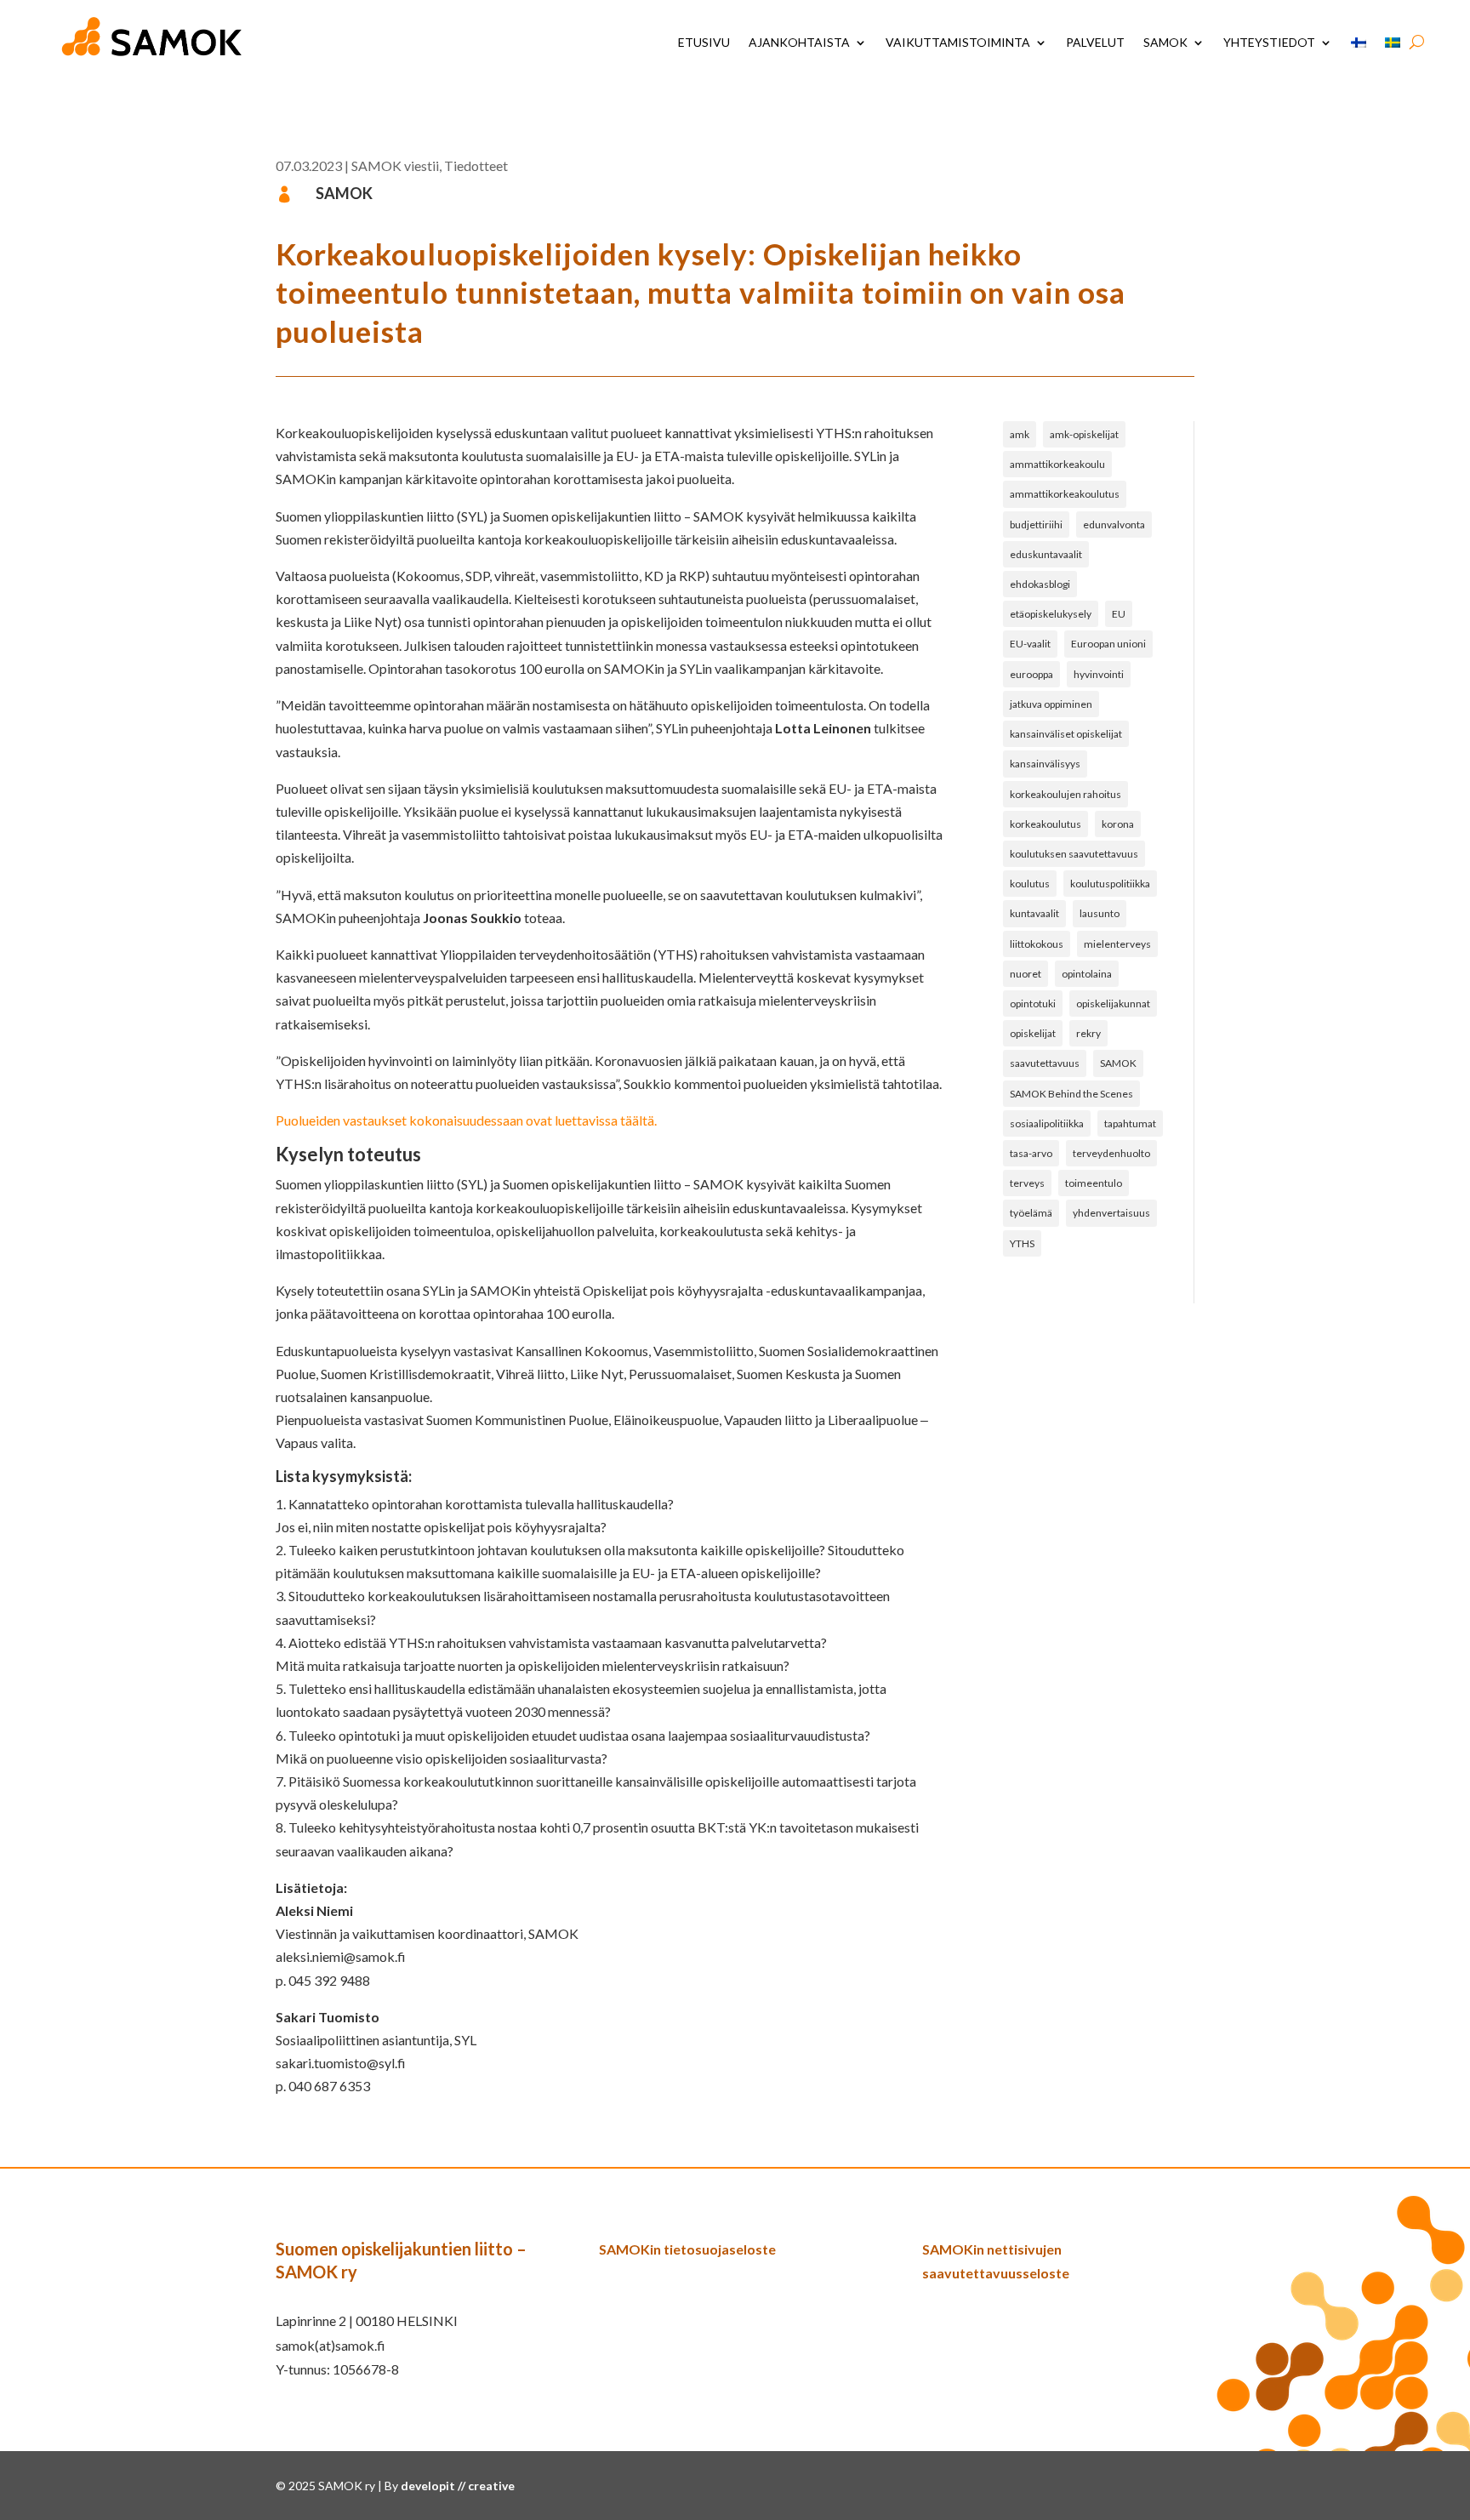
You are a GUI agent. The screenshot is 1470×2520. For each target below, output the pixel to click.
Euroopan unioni (1108, 644)
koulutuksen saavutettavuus (1074, 854)
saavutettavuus (1045, 1063)
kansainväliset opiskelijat (1066, 734)
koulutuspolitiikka (1110, 884)
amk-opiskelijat (1084, 434)
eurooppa (1031, 674)
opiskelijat (1033, 1033)
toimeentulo (1094, 1183)
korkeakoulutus (1046, 824)
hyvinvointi (1099, 674)
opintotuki (1033, 1003)
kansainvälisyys (1045, 764)
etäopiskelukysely (1051, 614)
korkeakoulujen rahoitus (1065, 794)
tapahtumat (1130, 1123)
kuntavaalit (1034, 913)
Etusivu (704, 42)
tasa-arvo (1031, 1153)
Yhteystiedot (1269, 42)
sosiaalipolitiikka (1047, 1123)
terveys (1027, 1183)
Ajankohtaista (799, 42)
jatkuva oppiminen (1051, 704)
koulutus (1030, 884)
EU (1119, 614)
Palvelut (1095, 42)
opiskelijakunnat (1113, 1003)
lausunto (1100, 913)
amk (1020, 434)
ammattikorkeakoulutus (1065, 494)
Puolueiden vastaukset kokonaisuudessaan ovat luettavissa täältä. (466, 1120)
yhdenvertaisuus (1111, 1213)
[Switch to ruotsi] (1393, 43)
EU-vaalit (1030, 644)
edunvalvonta (1114, 525)
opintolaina (1087, 974)
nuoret (1026, 974)
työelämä (1031, 1213)
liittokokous (1037, 944)
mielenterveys (1117, 944)
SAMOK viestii (395, 165)
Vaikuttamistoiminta (958, 42)
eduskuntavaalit (1046, 554)
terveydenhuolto (1111, 1153)
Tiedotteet (476, 165)
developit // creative (458, 2486)
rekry (1088, 1033)
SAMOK (1165, 42)
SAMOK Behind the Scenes (1071, 1094)
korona (1118, 824)
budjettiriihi (1036, 525)
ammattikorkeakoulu (1057, 464)
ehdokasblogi (1040, 584)
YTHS (1022, 1243)
